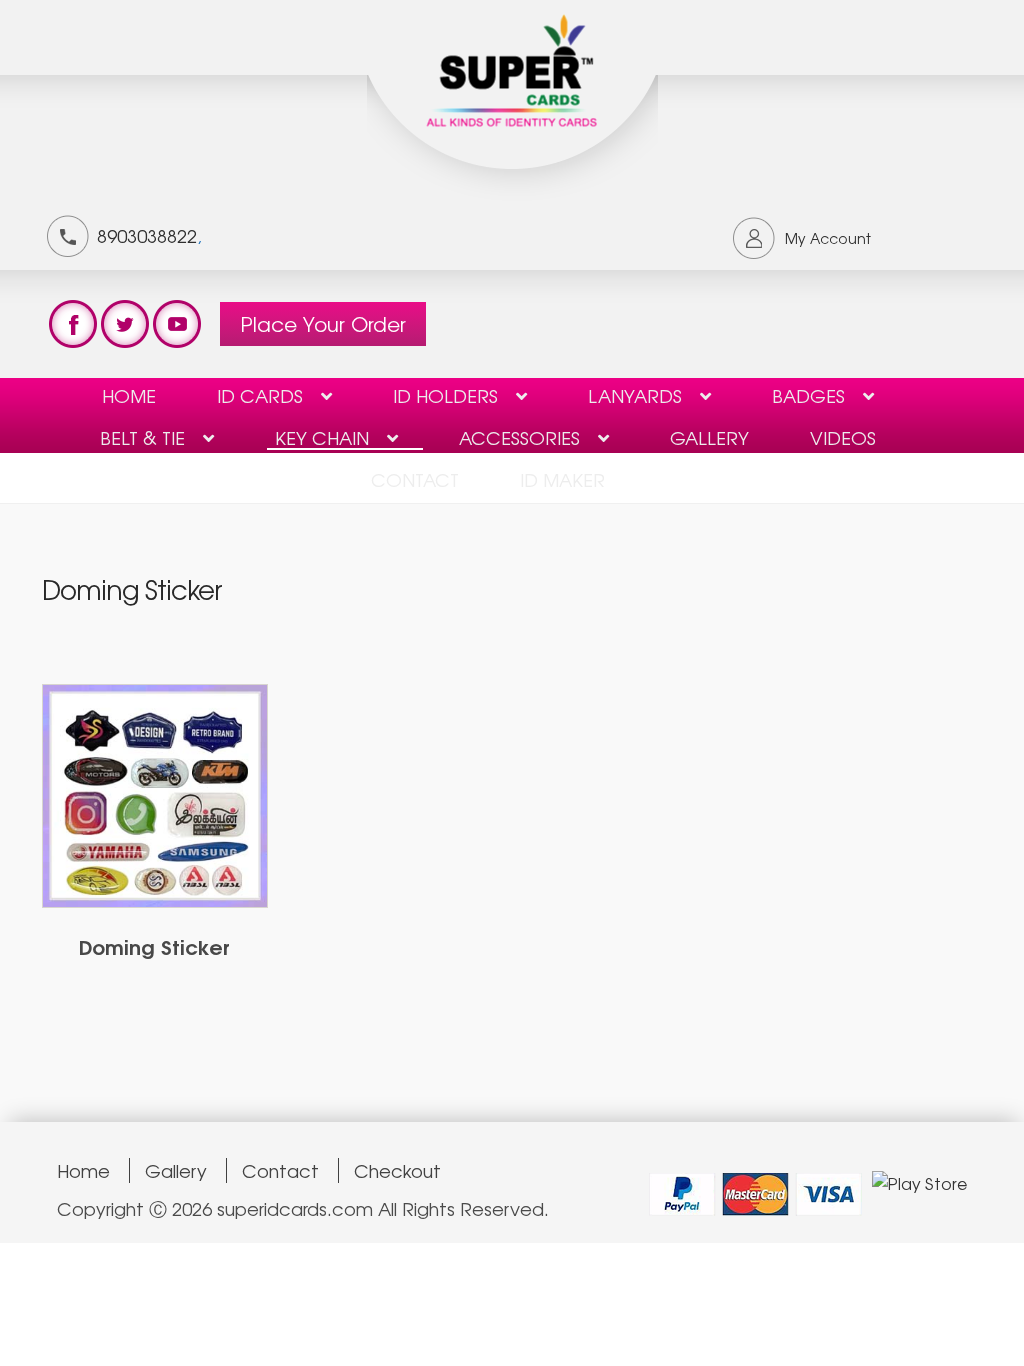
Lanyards (635, 395)
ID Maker (562, 479)
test (73, 324)
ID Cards (260, 395)
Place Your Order (323, 323)
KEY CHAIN (322, 437)
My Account (828, 238)
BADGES (808, 395)
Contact (280, 1170)
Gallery (709, 437)
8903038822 (147, 235)
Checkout (397, 1170)
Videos (843, 437)
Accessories (519, 437)
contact (415, 479)
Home (129, 395)
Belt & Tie (142, 437)
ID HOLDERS (445, 395)
